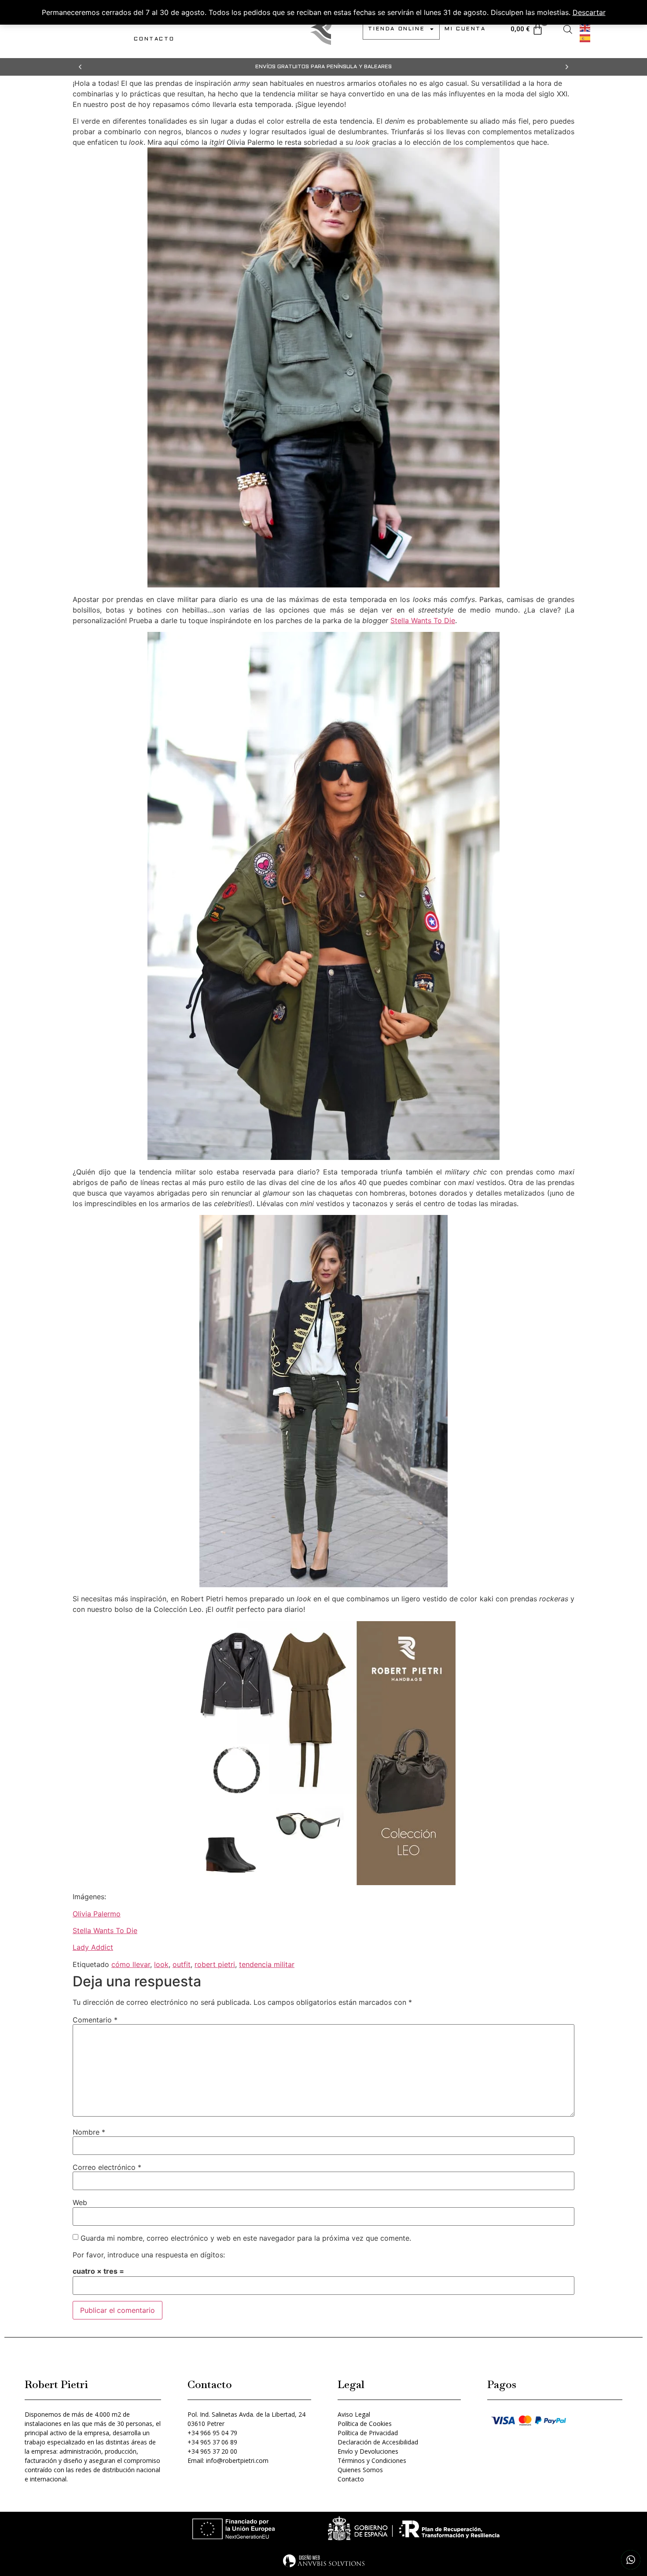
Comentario (95, 2020)
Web (80, 2202)
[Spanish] (585, 37)
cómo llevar (131, 1964)
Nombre (89, 2132)
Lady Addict (93, 1947)
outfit (182, 1964)
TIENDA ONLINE (396, 29)
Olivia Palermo (97, 1914)
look (161, 1964)
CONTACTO (154, 39)
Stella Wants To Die (423, 620)
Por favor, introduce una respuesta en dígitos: (149, 2255)
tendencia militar (267, 1964)
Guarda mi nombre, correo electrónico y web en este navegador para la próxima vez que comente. (246, 2238)
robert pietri (215, 1964)
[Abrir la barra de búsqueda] (568, 29)
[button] (80, 67)
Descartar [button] (589, 12)
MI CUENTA (465, 29)
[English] (585, 27)
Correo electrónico (107, 2167)
